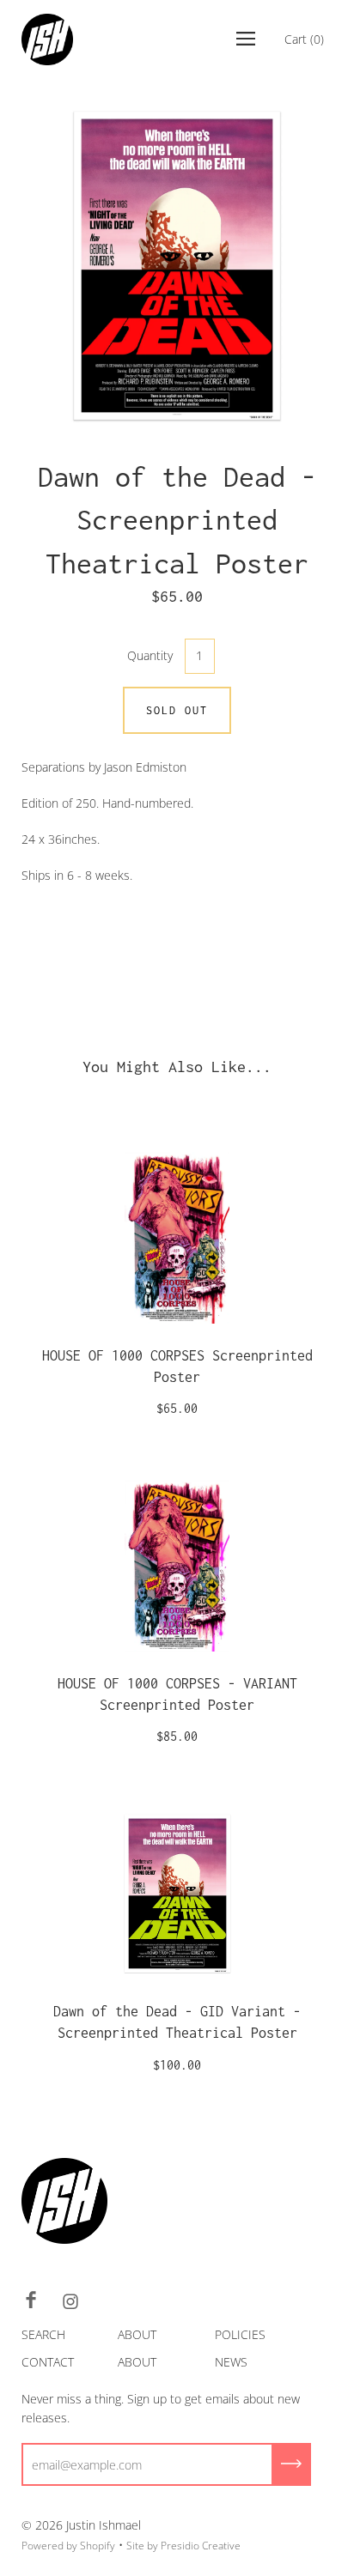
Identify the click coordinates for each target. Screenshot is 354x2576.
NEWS (231, 2362)
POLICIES (240, 2334)
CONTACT (48, 2362)
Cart (304, 39)
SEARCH (43, 2334)
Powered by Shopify (68, 2546)
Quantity (150, 655)
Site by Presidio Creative (183, 2546)
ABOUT (137, 2334)
